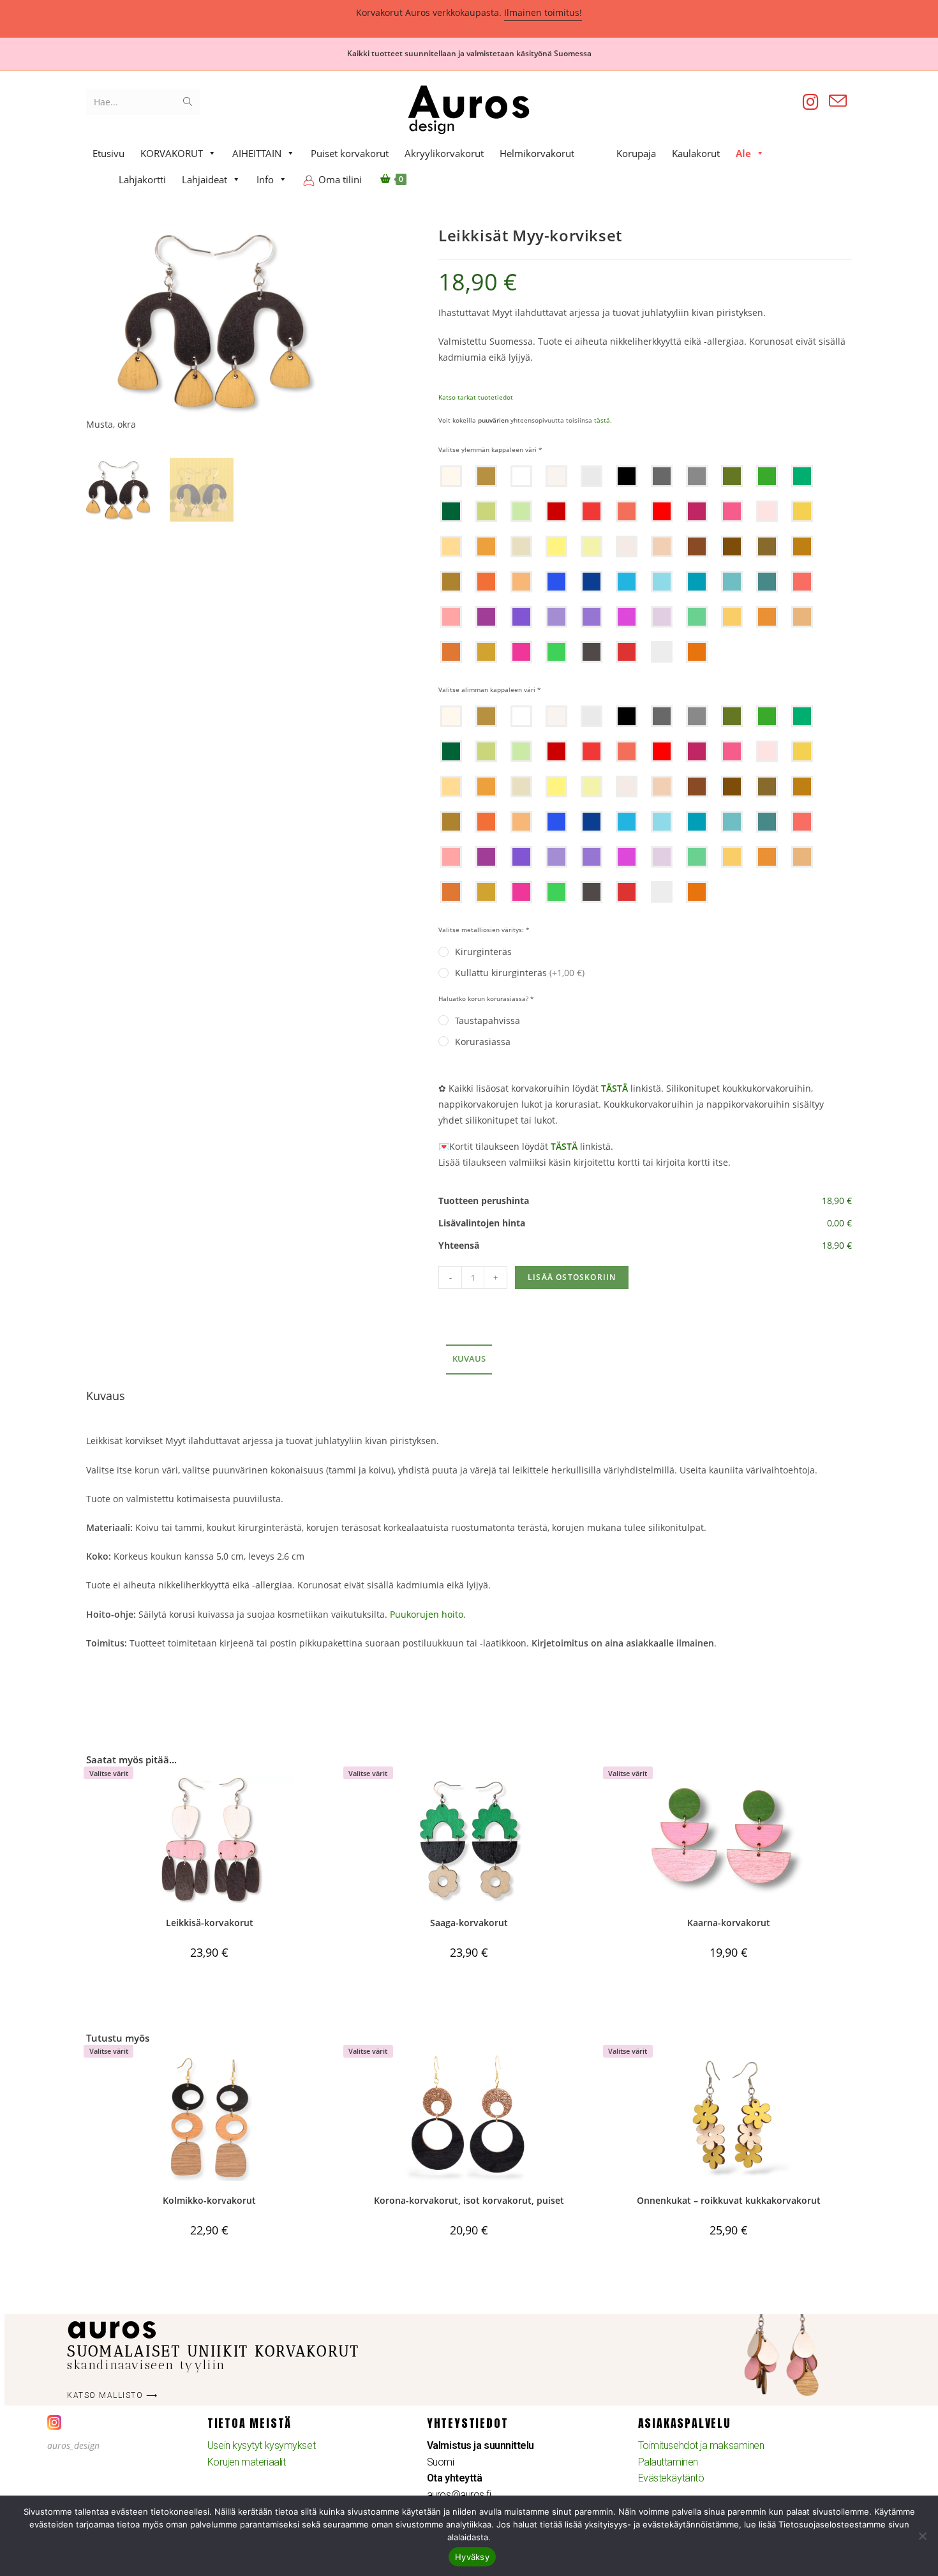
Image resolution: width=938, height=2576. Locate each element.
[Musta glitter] (592, 652)
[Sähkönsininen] (556, 582)
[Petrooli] (697, 582)
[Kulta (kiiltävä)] (732, 617)
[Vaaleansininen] (662, 582)
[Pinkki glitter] (521, 652)
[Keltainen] (556, 546)
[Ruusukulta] (802, 617)
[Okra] (486, 546)
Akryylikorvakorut (444, 153)
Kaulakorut (696, 153)
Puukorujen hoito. (428, 1614)
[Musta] (627, 476)
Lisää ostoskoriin (572, 1277)
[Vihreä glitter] (556, 652)
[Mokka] (802, 546)
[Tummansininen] (592, 582)
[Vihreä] (767, 476)
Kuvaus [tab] (469, 1359)
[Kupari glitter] (451, 652)
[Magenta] (627, 617)
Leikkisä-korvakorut (210, 1923)
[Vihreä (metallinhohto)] (697, 617)
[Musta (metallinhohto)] (662, 476)
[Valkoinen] (521, 476)
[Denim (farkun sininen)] (767, 582)
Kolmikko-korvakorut (209, 2200)
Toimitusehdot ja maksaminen (701, 2445)
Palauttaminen (668, 2462)
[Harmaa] (697, 476)
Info (265, 179)
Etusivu (108, 153)
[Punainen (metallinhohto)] (802, 582)
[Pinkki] (732, 511)
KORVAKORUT (172, 153)
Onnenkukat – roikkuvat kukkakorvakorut (729, 2200)
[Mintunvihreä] (521, 511)
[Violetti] (521, 617)
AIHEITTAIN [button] (257, 153)
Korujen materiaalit (246, 2462)
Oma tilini (340, 179)
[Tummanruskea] (732, 546)
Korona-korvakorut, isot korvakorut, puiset (469, 2200)
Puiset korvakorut (350, 153)
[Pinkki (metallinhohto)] (451, 617)
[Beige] (521, 546)
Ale (743, 153)
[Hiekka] (451, 582)
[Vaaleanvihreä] (486, 511)
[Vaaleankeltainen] (592, 546)
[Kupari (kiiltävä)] (767, 617)
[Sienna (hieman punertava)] (697, 546)
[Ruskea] (767, 546)
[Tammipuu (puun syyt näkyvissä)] (486, 476)
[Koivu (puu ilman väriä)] (451, 476)
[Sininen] (627, 582)
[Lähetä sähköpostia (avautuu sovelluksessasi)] (838, 101)
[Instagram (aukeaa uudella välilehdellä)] (811, 102)
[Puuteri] (627, 546)
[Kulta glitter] (486, 652)
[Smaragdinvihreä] (802, 476)
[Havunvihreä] (451, 511)
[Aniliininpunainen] (697, 511)
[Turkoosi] (732, 582)
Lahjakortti (142, 179)
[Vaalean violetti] (662, 617)
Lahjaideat (205, 179)
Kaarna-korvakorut (729, 1923)
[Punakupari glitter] (697, 652)
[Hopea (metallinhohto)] (592, 476)
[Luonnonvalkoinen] (556, 476)
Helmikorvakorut (537, 153)
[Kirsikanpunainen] (662, 511)
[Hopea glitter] (662, 652)
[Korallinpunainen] (627, 511)
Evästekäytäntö (671, 2478)
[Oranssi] (486, 582)
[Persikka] (451, 546)
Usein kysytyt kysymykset (261, 2445)
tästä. (603, 420)
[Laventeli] (556, 617)
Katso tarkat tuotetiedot (476, 397)
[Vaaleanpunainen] (767, 511)
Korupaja (636, 153)
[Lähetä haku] (188, 102)
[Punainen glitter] (627, 652)
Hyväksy (472, 2557)
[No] (922, 2536)
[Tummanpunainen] (556, 511)
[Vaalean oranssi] (521, 582)
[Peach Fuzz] (662, 546)
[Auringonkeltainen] (802, 511)
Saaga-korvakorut (469, 1923)
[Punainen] (592, 511)
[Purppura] (486, 617)
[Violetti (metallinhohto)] (592, 617)
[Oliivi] (732, 476)
